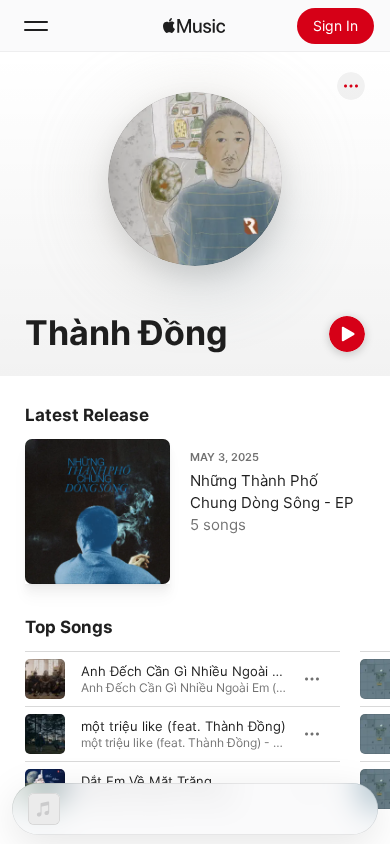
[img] (194, 26)
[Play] (347, 334)
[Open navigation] (36, 26)
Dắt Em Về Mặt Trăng (146, 781)
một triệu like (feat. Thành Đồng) (183, 726)
